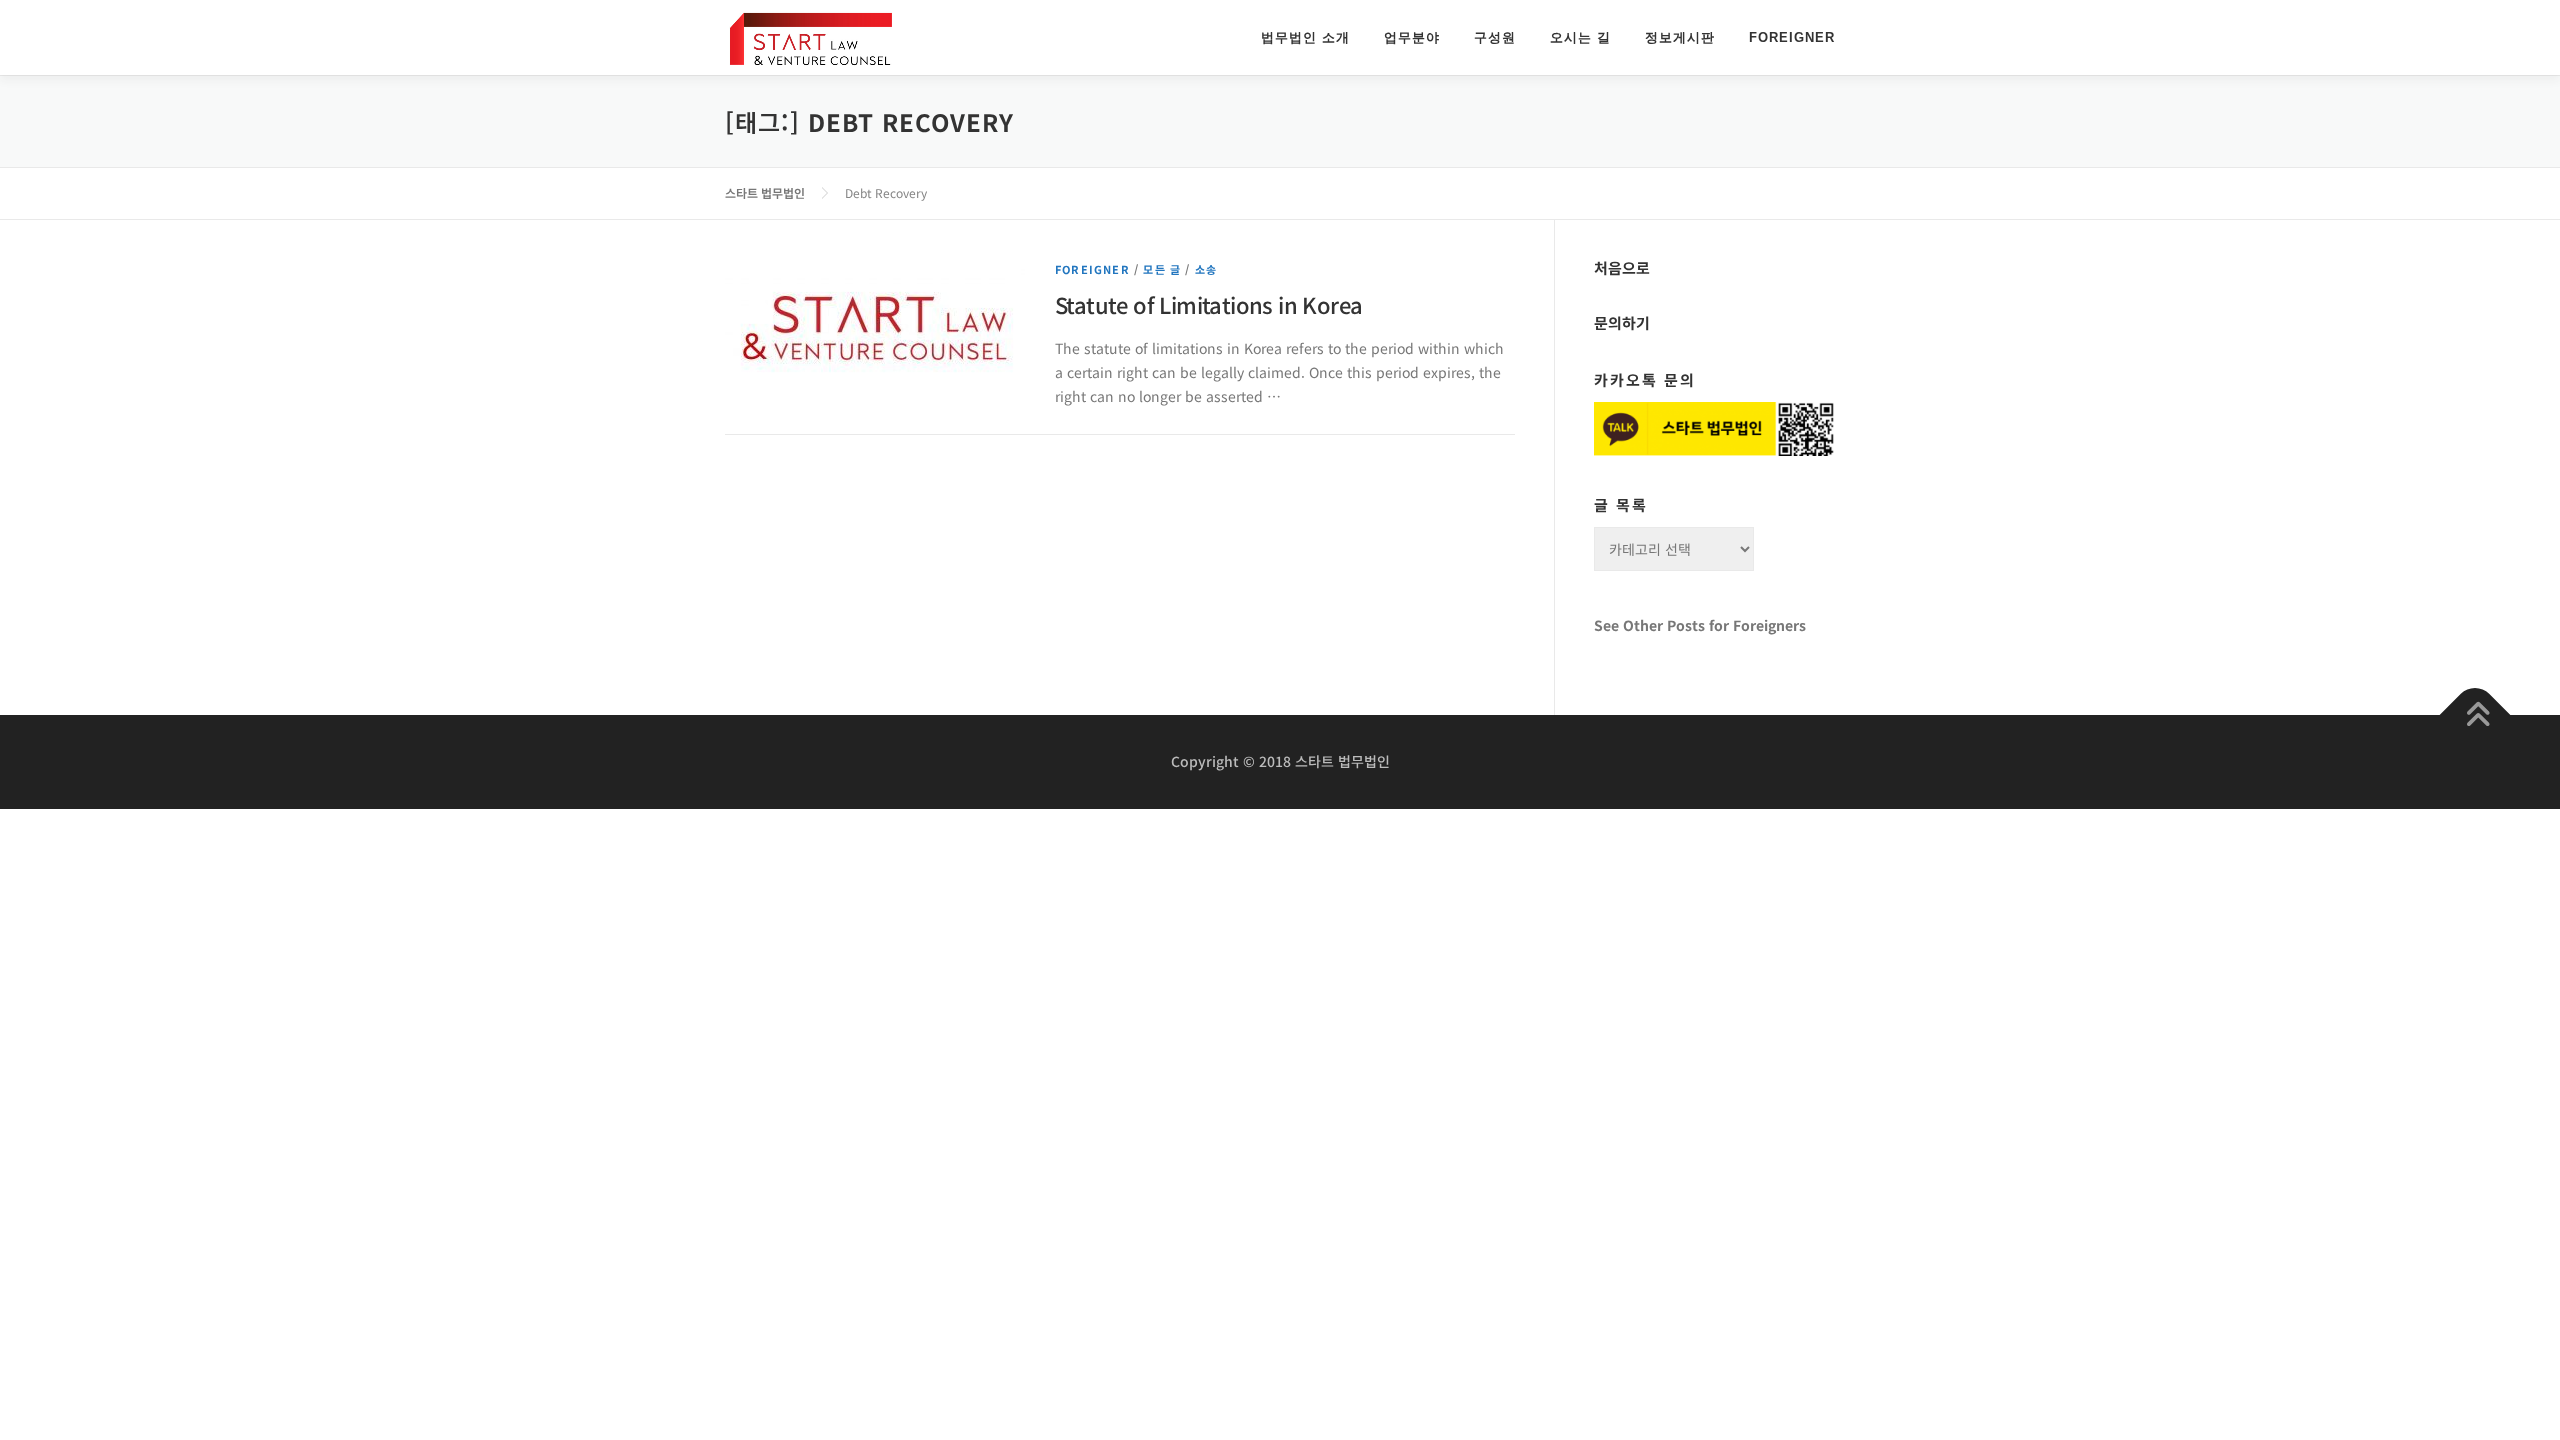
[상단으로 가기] (2475, 715)
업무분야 (1412, 37)
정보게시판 (1680, 37)
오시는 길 (1580, 37)
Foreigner (1792, 37)
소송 (1206, 269)
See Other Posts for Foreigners (1700, 625)
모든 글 (1162, 269)
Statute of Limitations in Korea (1208, 304)
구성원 (1495, 37)
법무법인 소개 (1305, 37)
